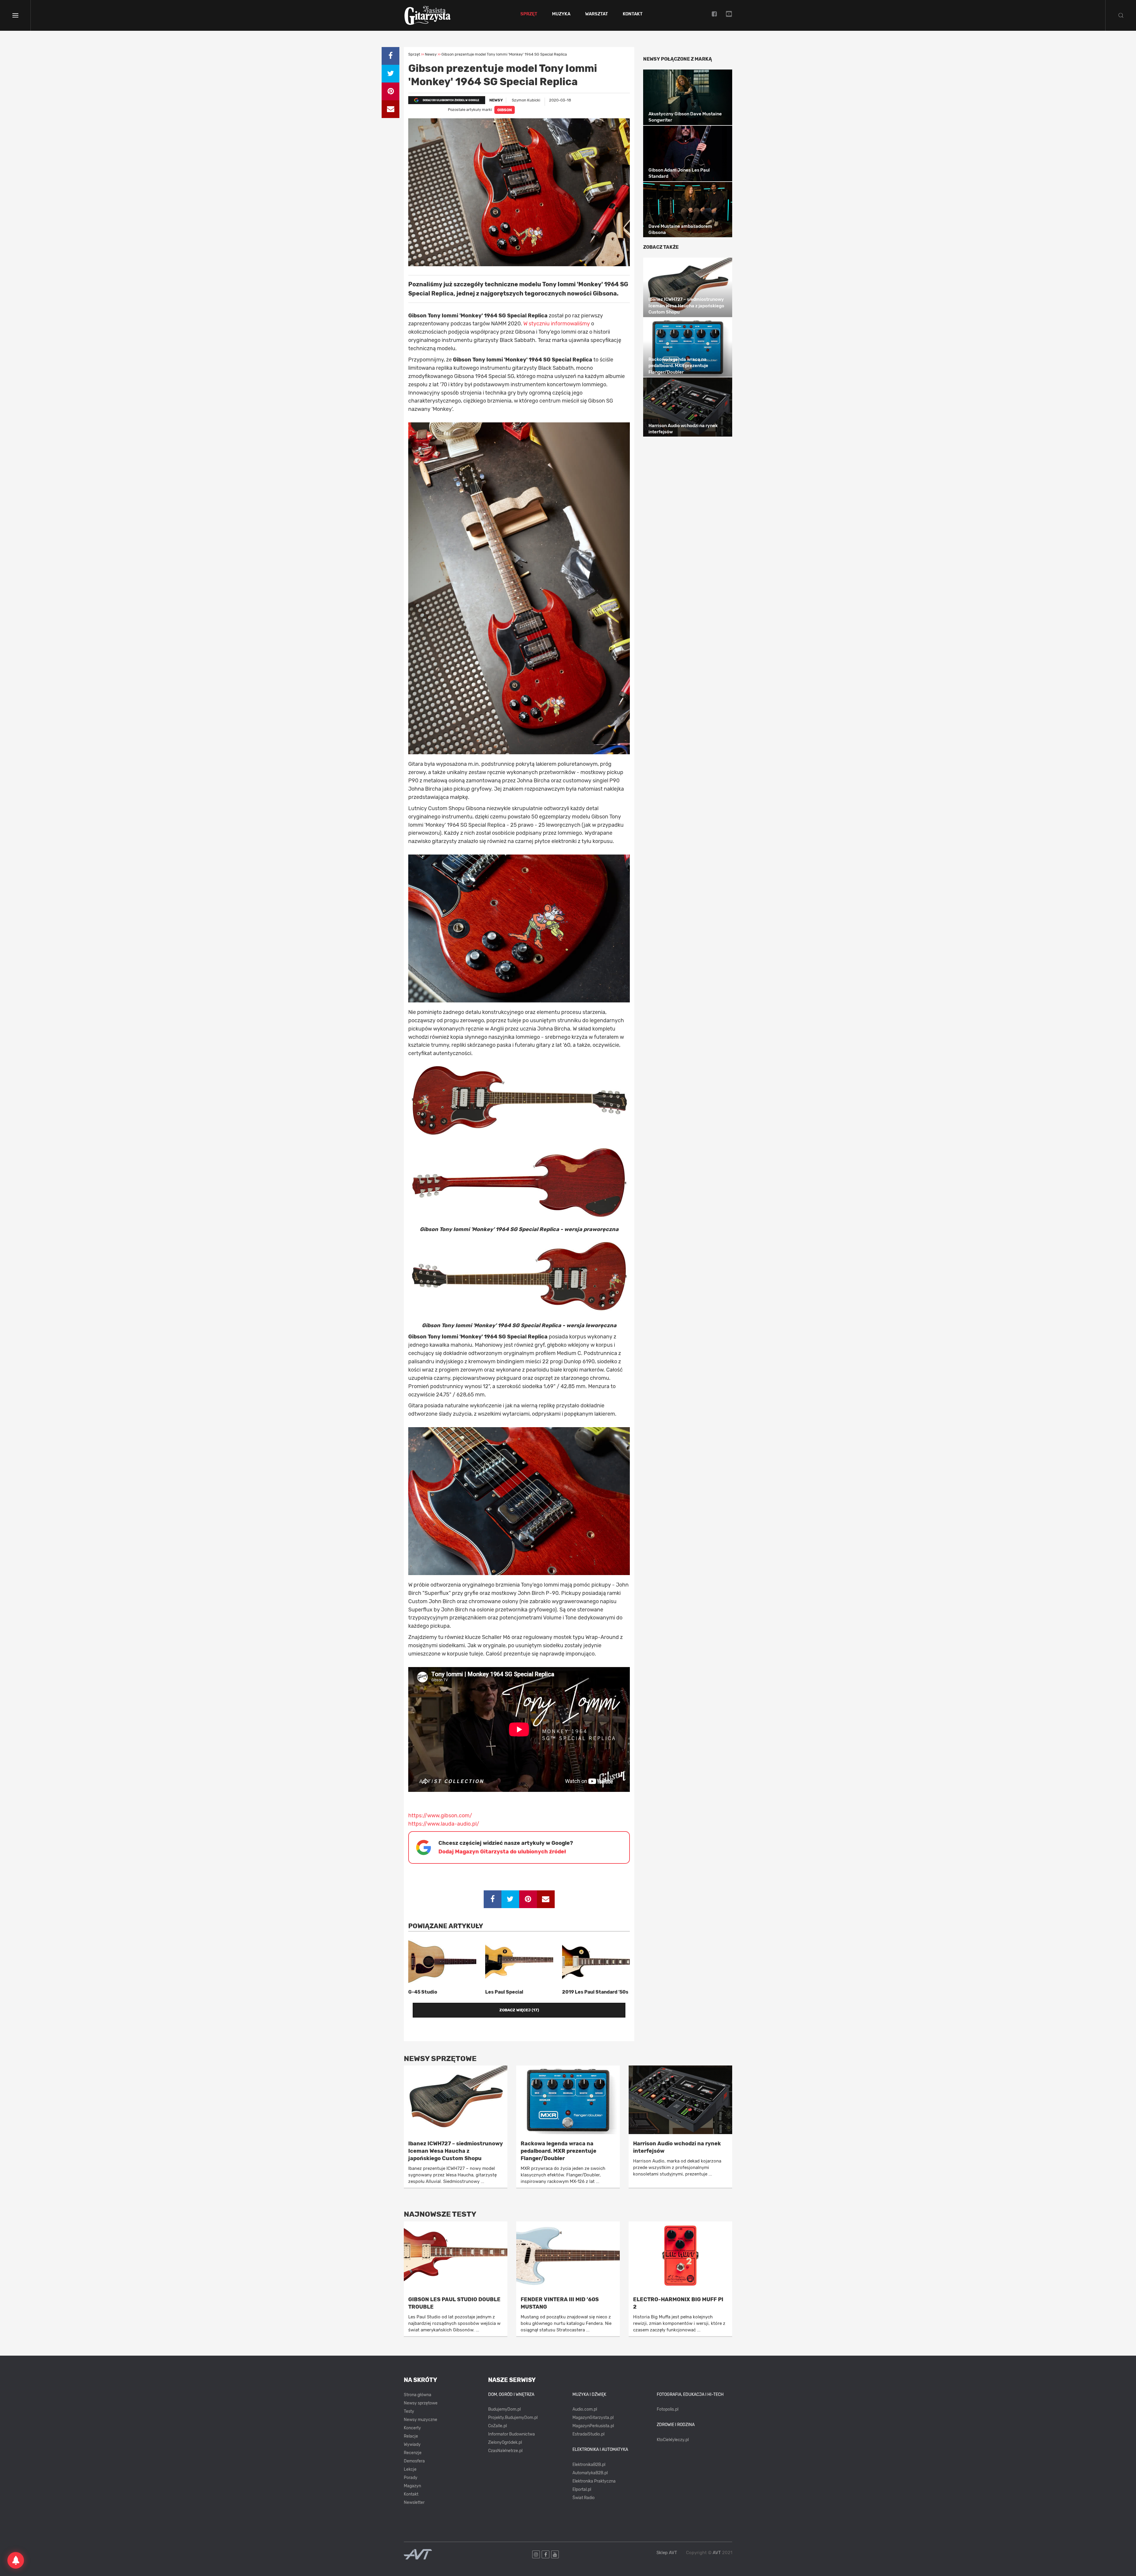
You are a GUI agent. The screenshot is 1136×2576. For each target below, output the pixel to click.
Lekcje (410, 2469)
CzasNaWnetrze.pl (505, 2451)
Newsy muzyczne (421, 2420)
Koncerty (412, 2428)
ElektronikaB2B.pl (589, 2465)
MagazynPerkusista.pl (593, 2426)
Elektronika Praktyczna (594, 2481)
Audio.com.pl (585, 2409)
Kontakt (633, 14)
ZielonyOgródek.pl (505, 2442)
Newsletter (414, 2502)
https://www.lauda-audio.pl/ (444, 1824)
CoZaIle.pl (497, 2426)
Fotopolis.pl (668, 2409)
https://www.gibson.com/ (440, 1816)
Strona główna (418, 2395)
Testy (409, 2411)
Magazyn (412, 2486)
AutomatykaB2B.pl (590, 2473)
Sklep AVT (667, 2553)
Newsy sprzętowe (421, 2403)
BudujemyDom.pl (504, 2409)
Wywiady (412, 2445)
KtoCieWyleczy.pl (673, 2440)
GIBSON (505, 110)
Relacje (411, 2436)
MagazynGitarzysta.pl (593, 2418)
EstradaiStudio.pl (588, 2434)
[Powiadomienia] (16, 2560)
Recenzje (413, 2453)
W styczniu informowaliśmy (557, 324)
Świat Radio (584, 2498)
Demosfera (414, 2461)
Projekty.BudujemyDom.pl (513, 2418)
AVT (717, 2553)
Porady (411, 2478)
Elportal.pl (582, 2489)
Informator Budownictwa (511, 2434)
